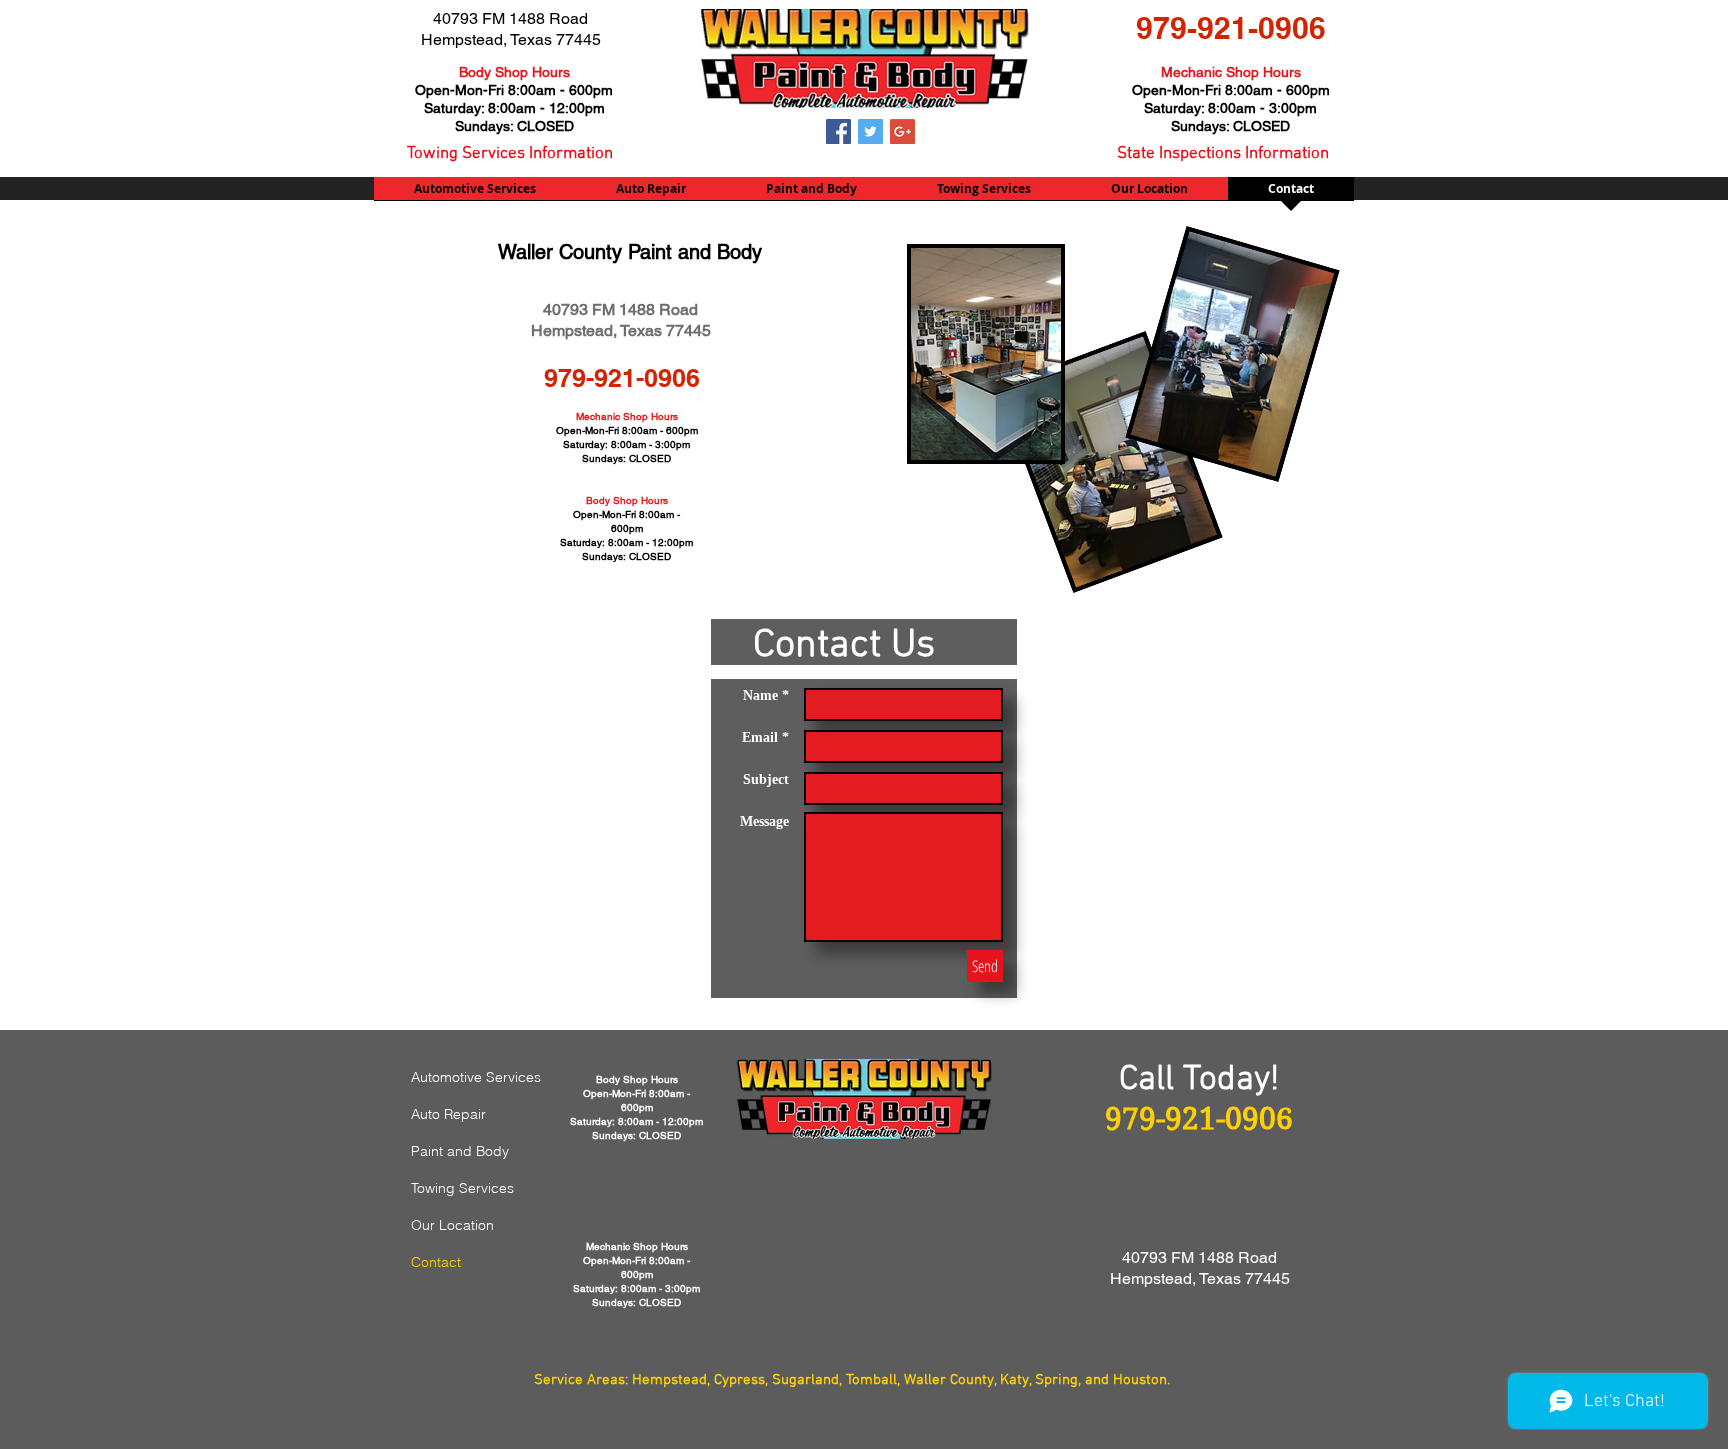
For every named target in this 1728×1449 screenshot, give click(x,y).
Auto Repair (448, 1114)
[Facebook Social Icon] (838, 131)
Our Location (452, 1225)
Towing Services (462, 1188)
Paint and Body (460, 1151)
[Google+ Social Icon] (902, 131)
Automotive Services (476, 1077)
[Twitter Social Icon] (870, 131)
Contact (436, 1262)
